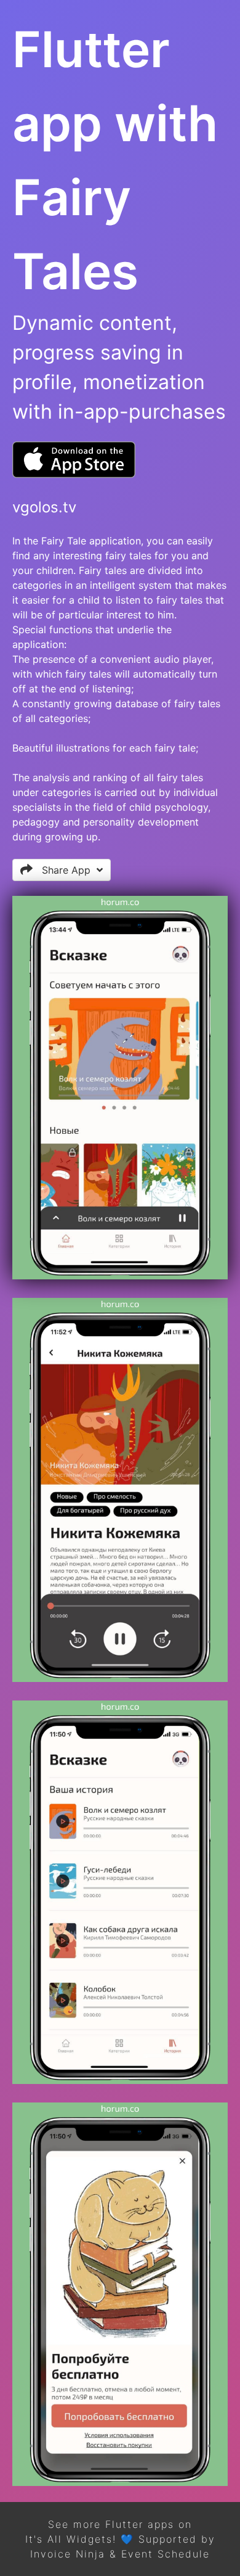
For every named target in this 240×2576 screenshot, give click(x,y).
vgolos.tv (44, 507)
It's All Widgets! (71, 2539)
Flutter (124, 2524)
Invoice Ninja (68, 2554)
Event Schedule (166, 2554)
